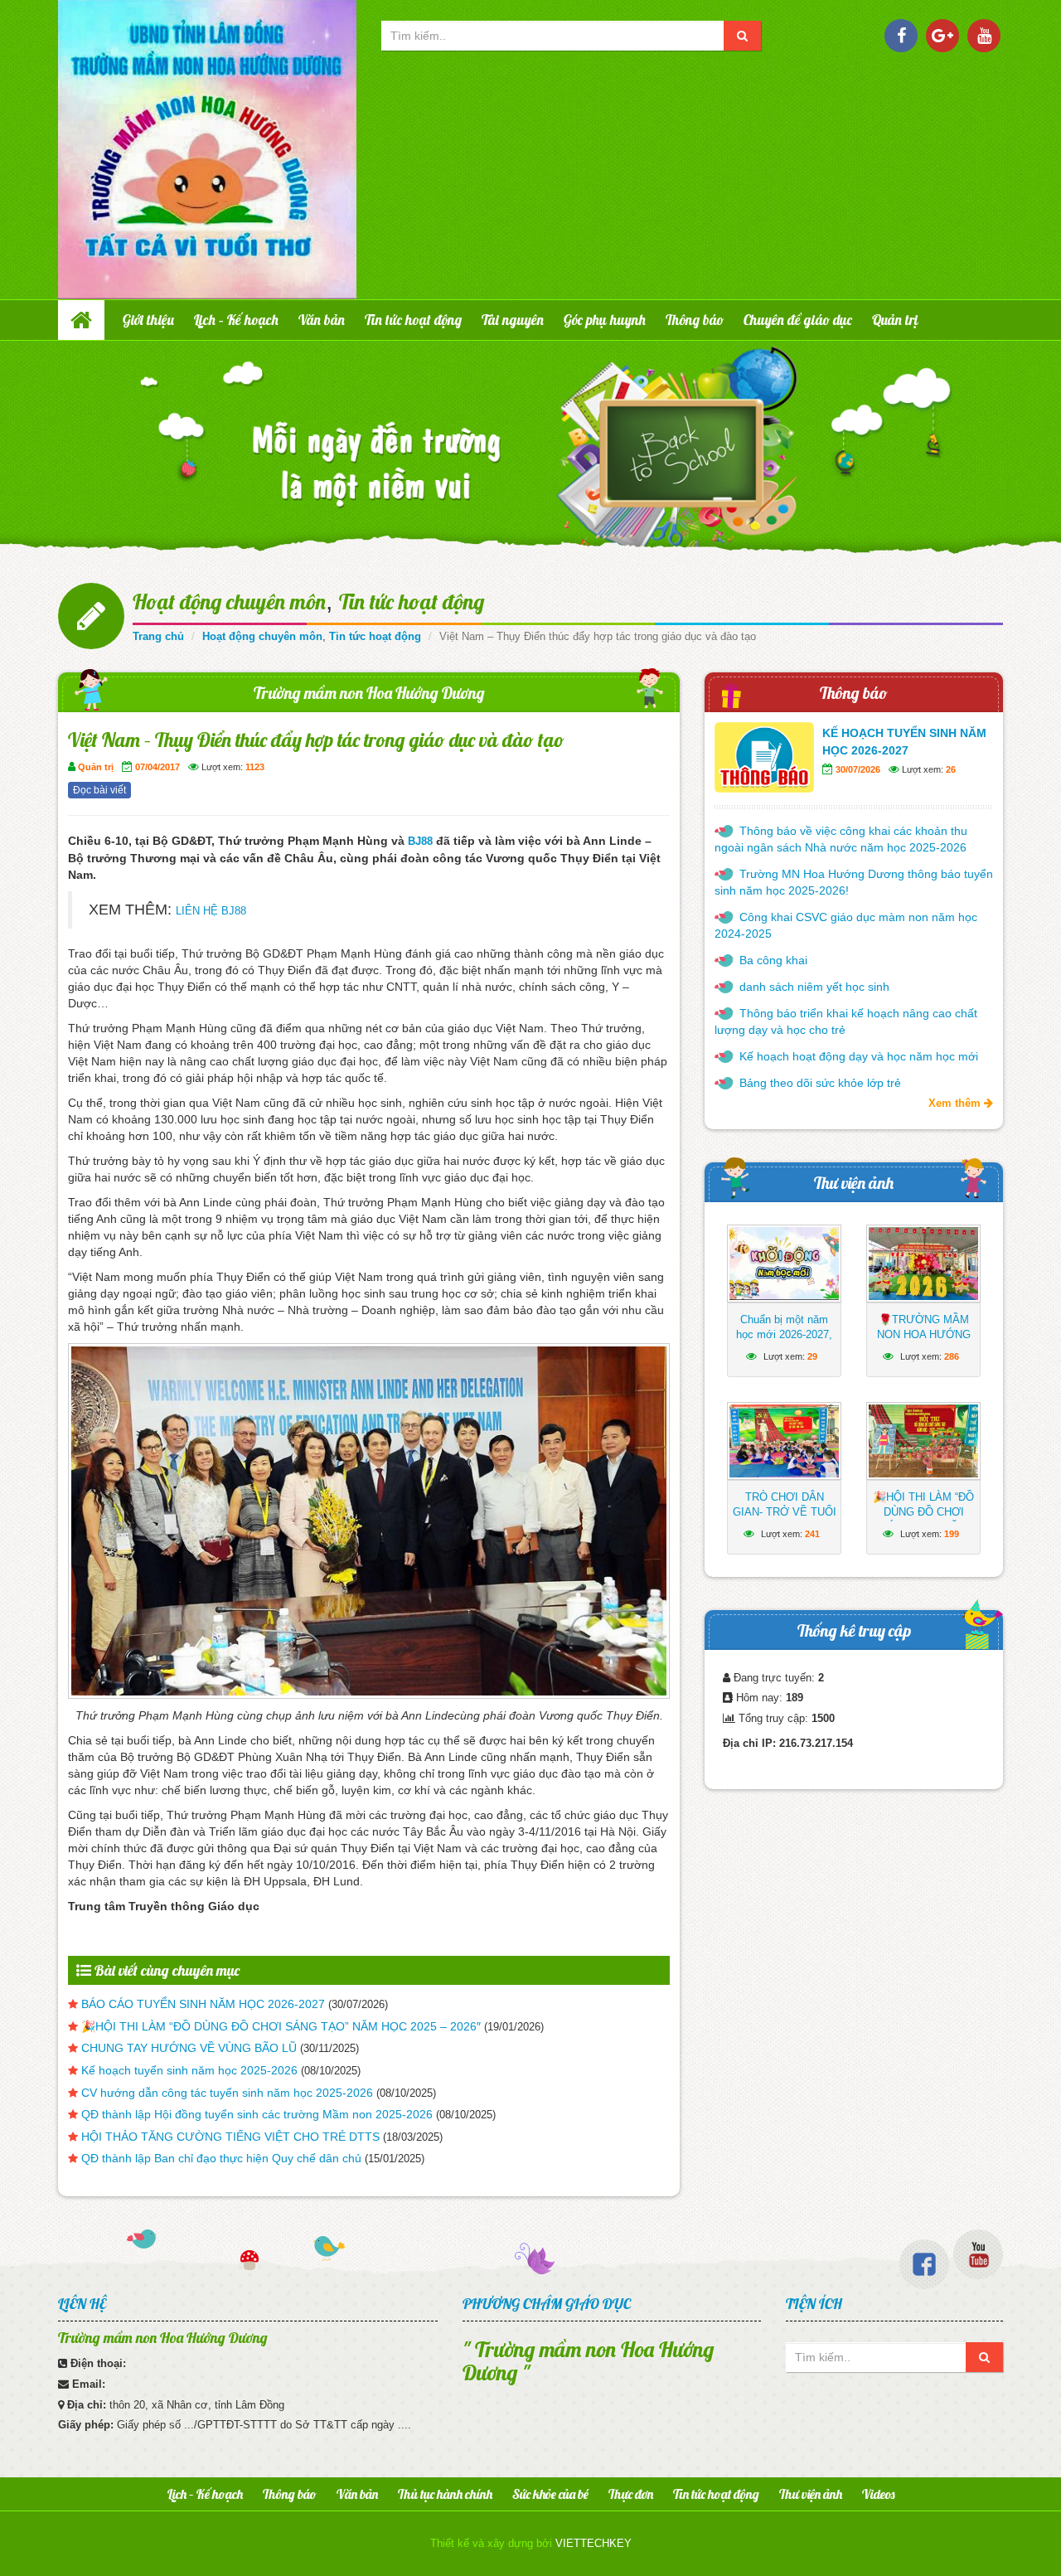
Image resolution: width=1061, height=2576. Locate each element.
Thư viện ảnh (854, 1183)
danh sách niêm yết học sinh (814, 987)
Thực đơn (631, 2494)
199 (952, 1534)
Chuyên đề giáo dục (798, 320)
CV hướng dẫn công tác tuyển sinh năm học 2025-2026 (227, 2093)
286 (952, 1356)
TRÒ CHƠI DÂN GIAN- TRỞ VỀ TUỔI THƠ (785, 1512)
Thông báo (695, 320)
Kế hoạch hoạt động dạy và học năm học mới (859, 1056)
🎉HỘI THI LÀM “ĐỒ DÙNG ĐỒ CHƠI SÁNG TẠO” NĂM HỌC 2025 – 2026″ (281, 2026)
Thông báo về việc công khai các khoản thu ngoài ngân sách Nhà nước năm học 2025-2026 (841, 839)
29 (812, 1356)
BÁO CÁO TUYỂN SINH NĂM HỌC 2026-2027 (203, 2004)
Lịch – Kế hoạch (236, 320)
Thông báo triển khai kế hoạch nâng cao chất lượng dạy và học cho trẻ (846, 1021)
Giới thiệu (148, 320)
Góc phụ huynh (605, 320)
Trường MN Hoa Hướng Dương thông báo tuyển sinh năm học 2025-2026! (854, 882)
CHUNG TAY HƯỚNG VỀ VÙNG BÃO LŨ (189, 2048)
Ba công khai (773, 960)
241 (812, 1534)
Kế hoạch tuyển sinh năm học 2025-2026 (189, 2070)
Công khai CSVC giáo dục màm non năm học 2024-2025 (846, 925)
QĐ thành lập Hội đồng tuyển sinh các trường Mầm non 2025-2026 (257, 2114)
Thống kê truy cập (854, 1630)
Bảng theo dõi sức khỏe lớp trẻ (820, 1083)
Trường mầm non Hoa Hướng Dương (369, 693)
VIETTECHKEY (593, 2543)
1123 (255, 767)
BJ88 (420, 841)
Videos (878, 2494)
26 (951, 769)
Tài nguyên (513, 320)
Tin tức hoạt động (413, 320)
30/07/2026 (858, 769)
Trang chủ (158, 636)
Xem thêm (956, 1103)
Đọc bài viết (99, 790)
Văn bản (322, 320)
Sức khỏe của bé (550, 2494)
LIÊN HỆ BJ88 (211, 911)
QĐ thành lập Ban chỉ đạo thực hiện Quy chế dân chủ (221, 2158)
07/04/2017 (157, 767)
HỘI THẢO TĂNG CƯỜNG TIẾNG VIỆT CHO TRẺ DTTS (230, 2137)
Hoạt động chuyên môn (229, 602)
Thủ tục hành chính (445, 2494)
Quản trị (895, 320)
